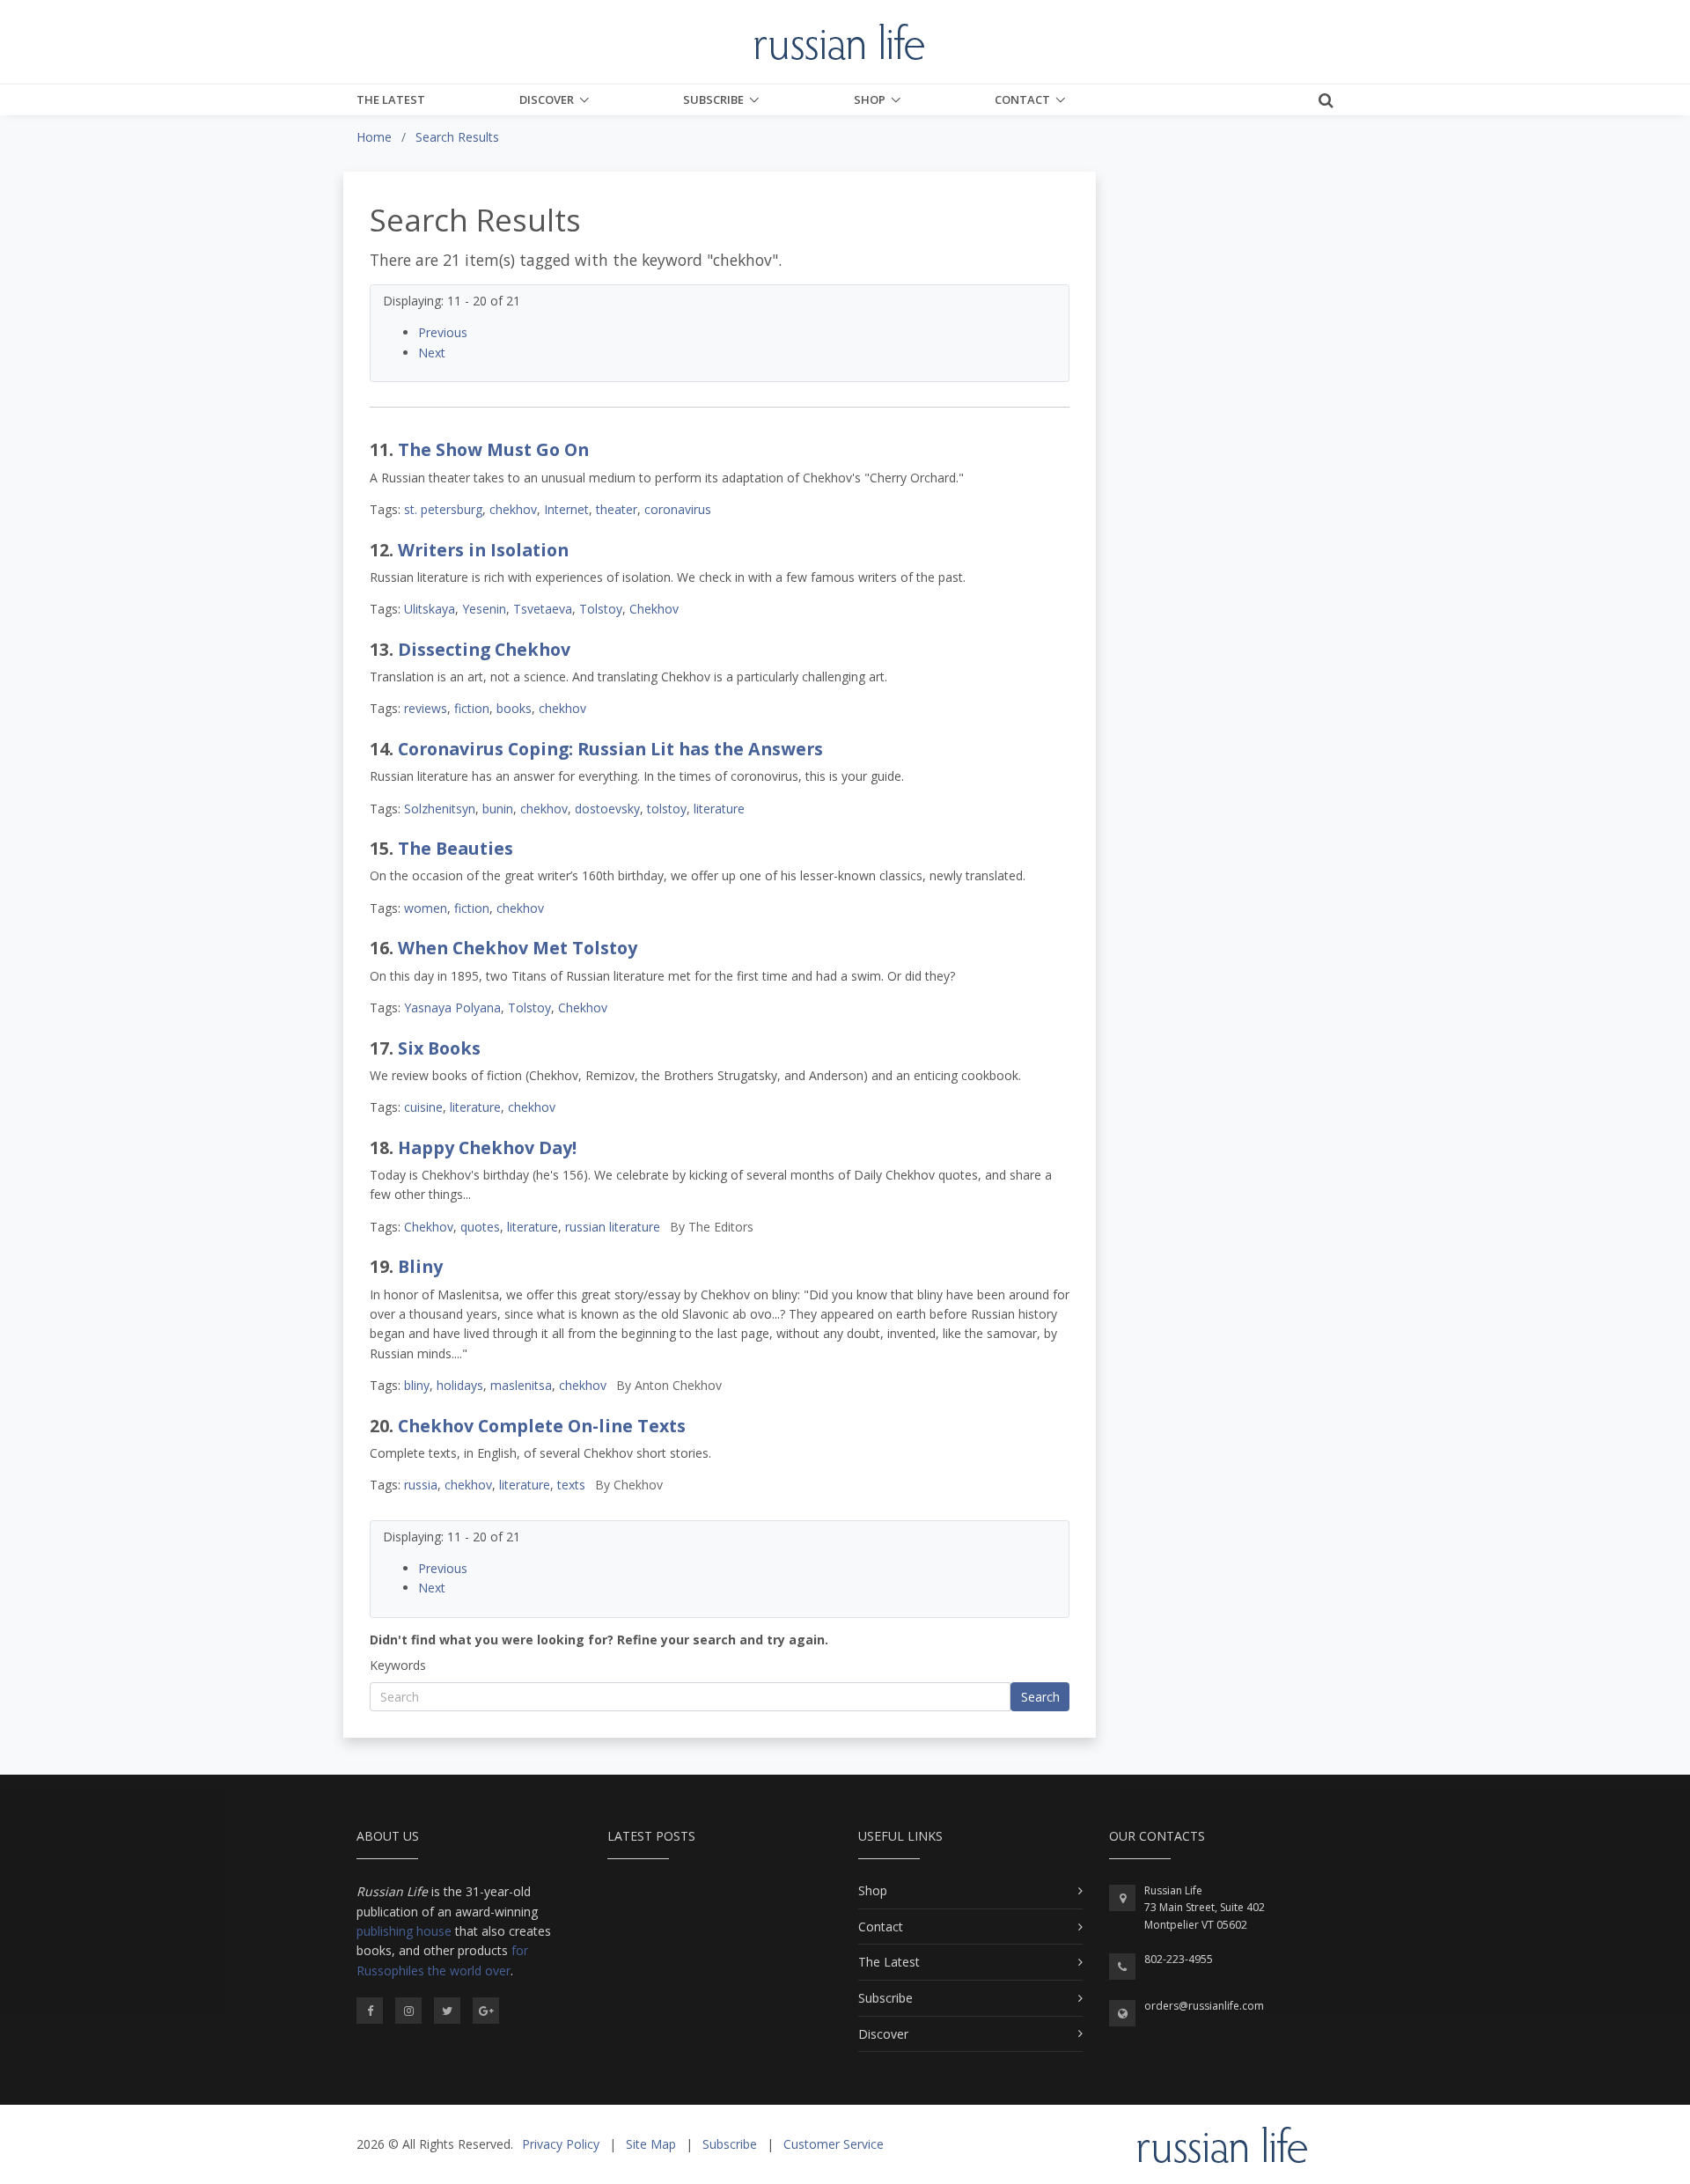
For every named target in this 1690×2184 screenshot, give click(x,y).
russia (421, 1485)
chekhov (513, 509)
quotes (480, 1227)
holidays (460, 1385)
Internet (566, 509)
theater (617, 509)
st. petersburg (443, 509)
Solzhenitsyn (440, 809)
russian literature (613, 1227)
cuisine (423, 1107)
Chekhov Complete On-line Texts (542, 1426)
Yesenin (484, 609)
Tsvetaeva (543, 609)
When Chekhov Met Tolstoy (518, 948)
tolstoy (667, 809)
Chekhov (654, 609)
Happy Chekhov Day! (487, 1147)
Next (432, 353)
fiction (472, 708)
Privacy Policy (561, 2144)
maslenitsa (521, 1385)
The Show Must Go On (493, 449)
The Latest (391, 99)
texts (571, 1485)
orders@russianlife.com (1204, 2006)
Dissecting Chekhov (484, 649)
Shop (870, 99)
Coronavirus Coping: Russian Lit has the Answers (610, 749)
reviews (426, 708)
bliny (417, 1385)
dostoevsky (607, 809)
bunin (498, 809)
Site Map (651, 2144)
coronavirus (678, 509)
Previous (443, 332)
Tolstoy (601, 609)
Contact (1022, 99)
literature (719, 809)
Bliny (420, 1266)
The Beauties (456, 848)
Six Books (439, 1048)
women (426, 908)
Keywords (398, 1665)
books (514, 708)
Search (1040, 1697)
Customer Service (834, 2144)
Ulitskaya (430, 609)
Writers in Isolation (483, 550)
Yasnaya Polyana (452, 1007)
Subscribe (713, 99)
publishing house (404, 1931)
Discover (547, 99)
